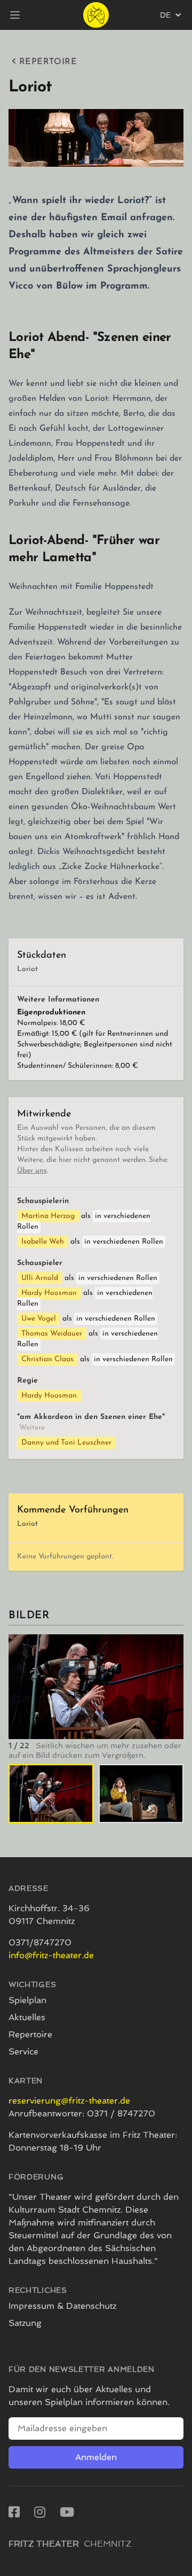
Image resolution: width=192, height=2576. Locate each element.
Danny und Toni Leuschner (66, 1443)
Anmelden (96, 2457)
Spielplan (27, 2000)
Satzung (25, 2323)
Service (23, 2051)
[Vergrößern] (96, 1687)
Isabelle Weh (43, 1242)
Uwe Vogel (39, 1319)
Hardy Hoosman (49, 1293)
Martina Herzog (48, 1216)
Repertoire (48, 62)
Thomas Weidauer (52, 1334)
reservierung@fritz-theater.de (69, 2101)
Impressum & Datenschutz (62, 2306)
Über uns (32, 1171)
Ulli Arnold (40, 1278)
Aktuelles (27, 2017)
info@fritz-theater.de (51, 1955)
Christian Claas (47, 1359)
